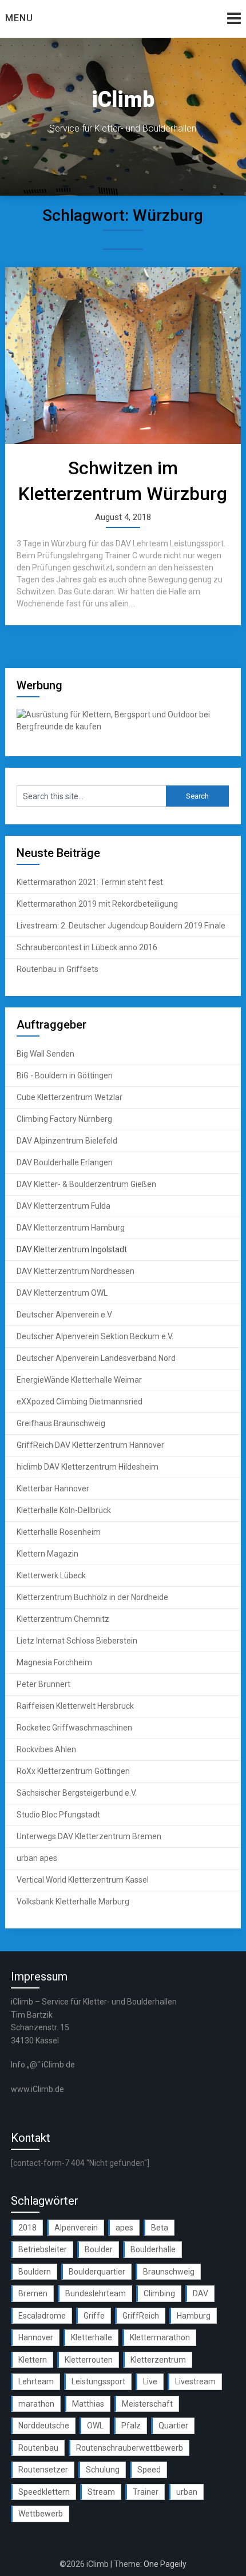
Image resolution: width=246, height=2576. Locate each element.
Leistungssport (98, 2381)
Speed (149, 2470)
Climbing (159, 2293)
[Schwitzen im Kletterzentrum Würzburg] (123, 356)
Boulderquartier (97, 2272)
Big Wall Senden (45, 1054)
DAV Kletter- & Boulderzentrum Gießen (86, 1184)
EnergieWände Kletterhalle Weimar (79, 1380)
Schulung (103, 2470)
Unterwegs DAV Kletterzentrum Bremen (89, 1836)
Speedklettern (44, 2492)
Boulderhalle (153, 2249)
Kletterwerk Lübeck (51, 1575)
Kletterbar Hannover (53, 1489)
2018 (27, 2228)
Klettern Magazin (47, 1554)
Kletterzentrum (158, 2360)
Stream (101, 2492)
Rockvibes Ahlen (46, 1749)
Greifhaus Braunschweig (61, 1423)
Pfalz (131, 2426)
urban (187, 2492)
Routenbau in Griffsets (57, 969)
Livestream (195, 2381)
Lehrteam (36, 2381)
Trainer (146, 2492)
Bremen (33, 2293)
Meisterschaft (147, 2404)
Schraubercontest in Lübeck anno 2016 (87, 947)
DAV (201, 2293)
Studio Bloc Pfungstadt (58, 1815)
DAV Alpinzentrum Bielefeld (67, 1141)
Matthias (88, 2404)
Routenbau (38, 2448)
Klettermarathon (160, 2337)
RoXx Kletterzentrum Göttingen (73, 1771)
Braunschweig (169, 2272)
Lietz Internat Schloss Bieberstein (77, 1641)
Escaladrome (42, 2316)
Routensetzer (43, 2470)
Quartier (173, 2426)
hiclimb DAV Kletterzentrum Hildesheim (88, 1467)
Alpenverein (76, 2228)
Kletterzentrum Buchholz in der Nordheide (92, 1597)
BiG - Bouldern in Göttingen (65, 1075)
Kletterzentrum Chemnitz (63, 1619)
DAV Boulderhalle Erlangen (65, 1162)
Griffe (94, 2316)
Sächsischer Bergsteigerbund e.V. (77, 1793)
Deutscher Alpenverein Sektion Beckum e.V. (95, 1336)
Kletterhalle (92, 2337)
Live (150, 2381)
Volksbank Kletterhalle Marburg (73, 1902)
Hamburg (194, 2316)
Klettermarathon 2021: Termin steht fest (90, 882)
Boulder (99, 2249)
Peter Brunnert (43, 1684)
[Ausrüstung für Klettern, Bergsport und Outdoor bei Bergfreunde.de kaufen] (123, 727)
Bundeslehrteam (96, 2293)
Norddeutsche (44, 2426)
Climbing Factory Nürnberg (64, 1119)
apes (124, 2228)
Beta (160, 2228)
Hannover (36, 2337)
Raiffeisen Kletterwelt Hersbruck (75, 1706)
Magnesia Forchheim (54, 1662)
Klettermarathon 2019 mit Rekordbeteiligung (97, 904)
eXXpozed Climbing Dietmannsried (80, 1402)
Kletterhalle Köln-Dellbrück (64, 1510)
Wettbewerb (41, 2514)
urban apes (37, 1858)
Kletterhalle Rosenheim (59, 1532)
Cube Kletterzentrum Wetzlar (70, 1097)
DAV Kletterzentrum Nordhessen (76, 1271)
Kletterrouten (89, 2360)
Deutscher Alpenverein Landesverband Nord (96, 1358)
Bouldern (35, 2272)
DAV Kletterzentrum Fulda (64, 1206)
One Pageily (165, 2564)
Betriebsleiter (43, 2249)
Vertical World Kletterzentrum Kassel (83, 1880)
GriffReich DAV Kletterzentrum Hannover (90, 1445)
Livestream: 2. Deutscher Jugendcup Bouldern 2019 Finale (121, 926)
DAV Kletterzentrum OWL (62, 1293)
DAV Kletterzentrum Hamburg (71, 1228)
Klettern (33, 2360)
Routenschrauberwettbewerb (130, 2448)
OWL (95, 2426)
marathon (36, 2404)
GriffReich (141, 2316)
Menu (19, 18)
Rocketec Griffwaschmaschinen (74, 1728)
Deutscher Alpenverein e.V (64, 1315)
